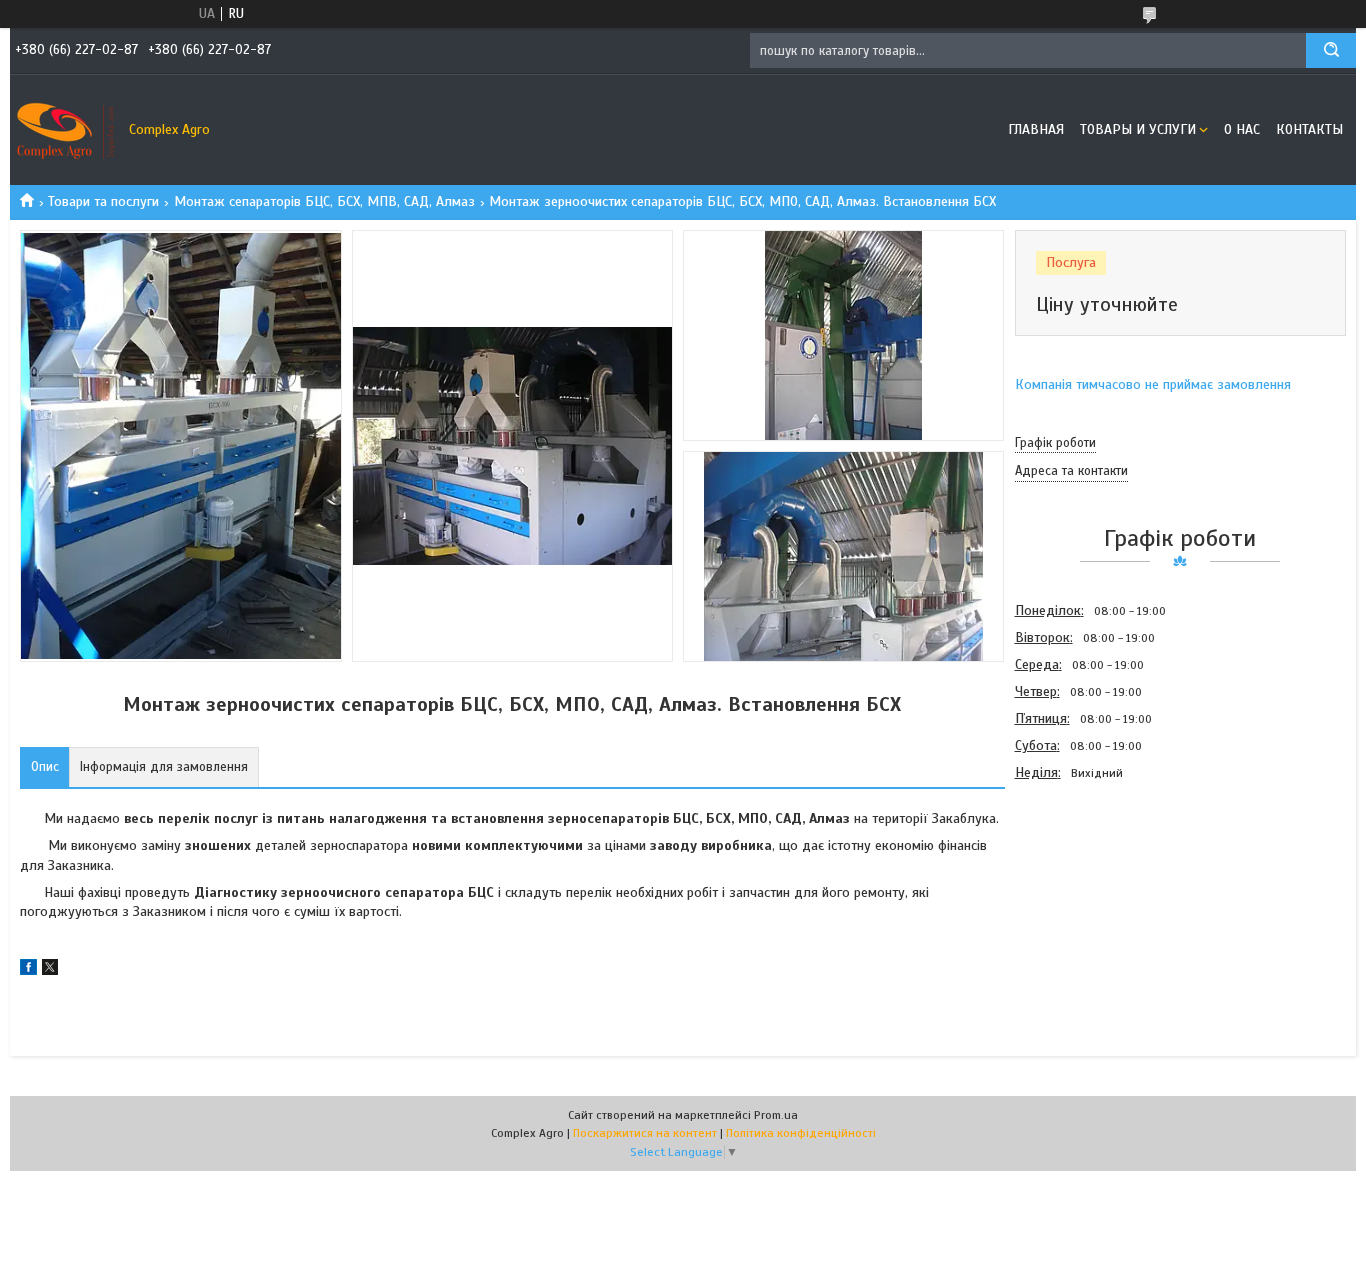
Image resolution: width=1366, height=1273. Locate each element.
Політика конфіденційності (801, 1133)
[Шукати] (1331, 50)
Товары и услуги (1138, 129)
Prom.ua (776, 1115)
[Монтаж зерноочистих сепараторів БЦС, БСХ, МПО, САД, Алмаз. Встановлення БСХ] (1086, 894)
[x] (50, 970)
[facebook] (28, 970)
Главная (1036, 129)
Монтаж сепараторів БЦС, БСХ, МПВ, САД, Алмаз (324, 201)
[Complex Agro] (65, 130)
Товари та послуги (103, 201)
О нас (1242, 129)
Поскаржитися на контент (645, 1133)
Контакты (1309, 129)
